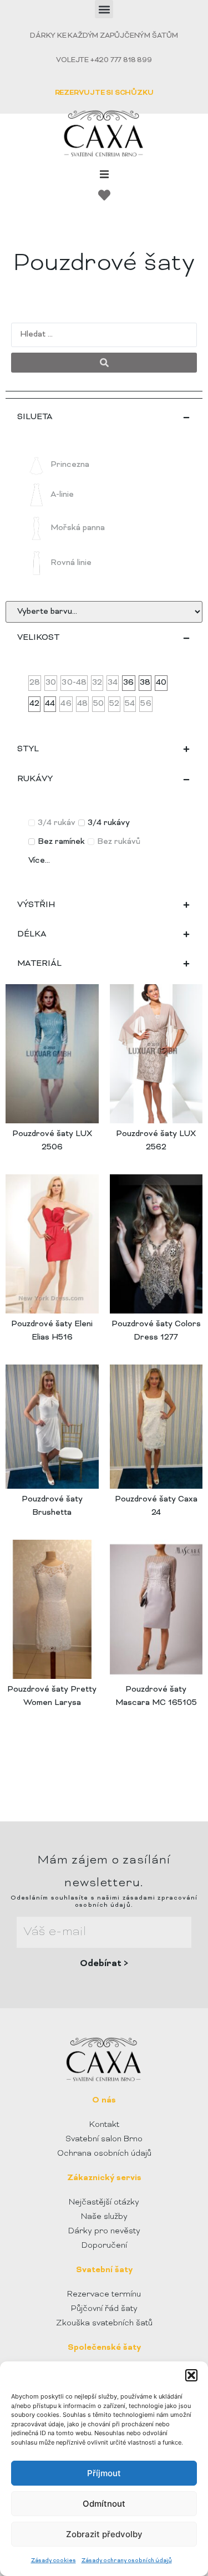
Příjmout (104, 2473)
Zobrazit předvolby (104, 2534)
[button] (191, 2375)
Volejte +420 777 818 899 (104, 60)
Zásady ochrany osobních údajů (127, 2561)
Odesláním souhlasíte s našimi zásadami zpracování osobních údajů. (104, 1902)
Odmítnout (104, 2504)
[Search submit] (104, 363)
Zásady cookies (54, 2561)
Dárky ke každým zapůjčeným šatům (104, 36)
